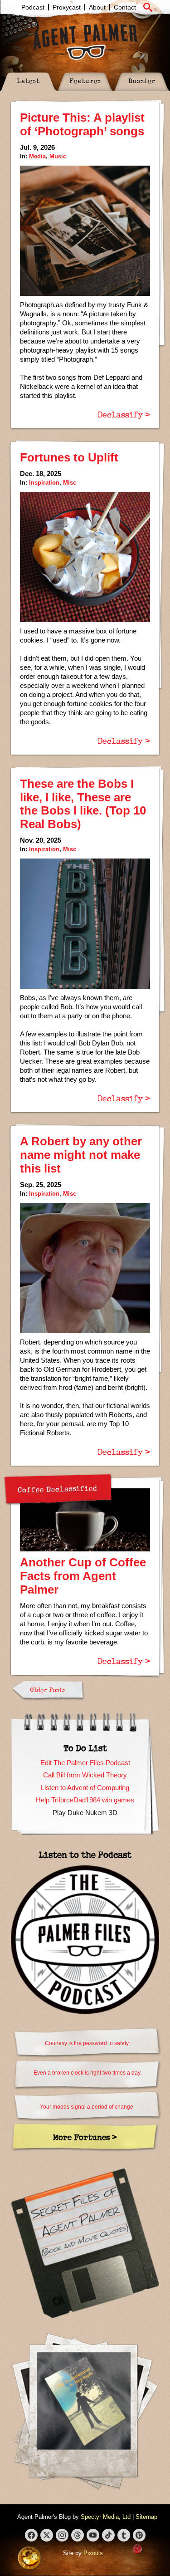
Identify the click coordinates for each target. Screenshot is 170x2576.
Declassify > (124, 414)
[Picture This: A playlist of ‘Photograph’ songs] (85, 231)
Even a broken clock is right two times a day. (87, 2073)
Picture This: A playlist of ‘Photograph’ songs (82, 124)
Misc (70, 483)
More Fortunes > (85, 2137)
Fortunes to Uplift (69, 457)
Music (58, 156)
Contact (125, 7)
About (97, 7)
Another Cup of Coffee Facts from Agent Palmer (83, 1576)
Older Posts (48, 1690)
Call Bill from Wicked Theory (85, 1775)
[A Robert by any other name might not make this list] (85, 1268)
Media (37, 156)
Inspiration (44, 483)
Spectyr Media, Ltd (106, 2517)
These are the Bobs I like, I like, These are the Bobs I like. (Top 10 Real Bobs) (83, 804)
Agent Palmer (85, 42)
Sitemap (146, 2517)
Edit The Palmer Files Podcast (85, 1763)
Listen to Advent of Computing (85, 1788)
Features (85, 81)
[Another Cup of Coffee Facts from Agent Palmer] (85, 1520)
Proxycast (67, 7)
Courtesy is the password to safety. (87, 2043)
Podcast (33, 7)
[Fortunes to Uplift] (85, 557)
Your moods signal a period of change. (87, 2107)
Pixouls (93, 2553)
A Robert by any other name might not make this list (81, 1155)
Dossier (142, 81)
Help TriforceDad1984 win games (85, 1800)
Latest (28, 81)
